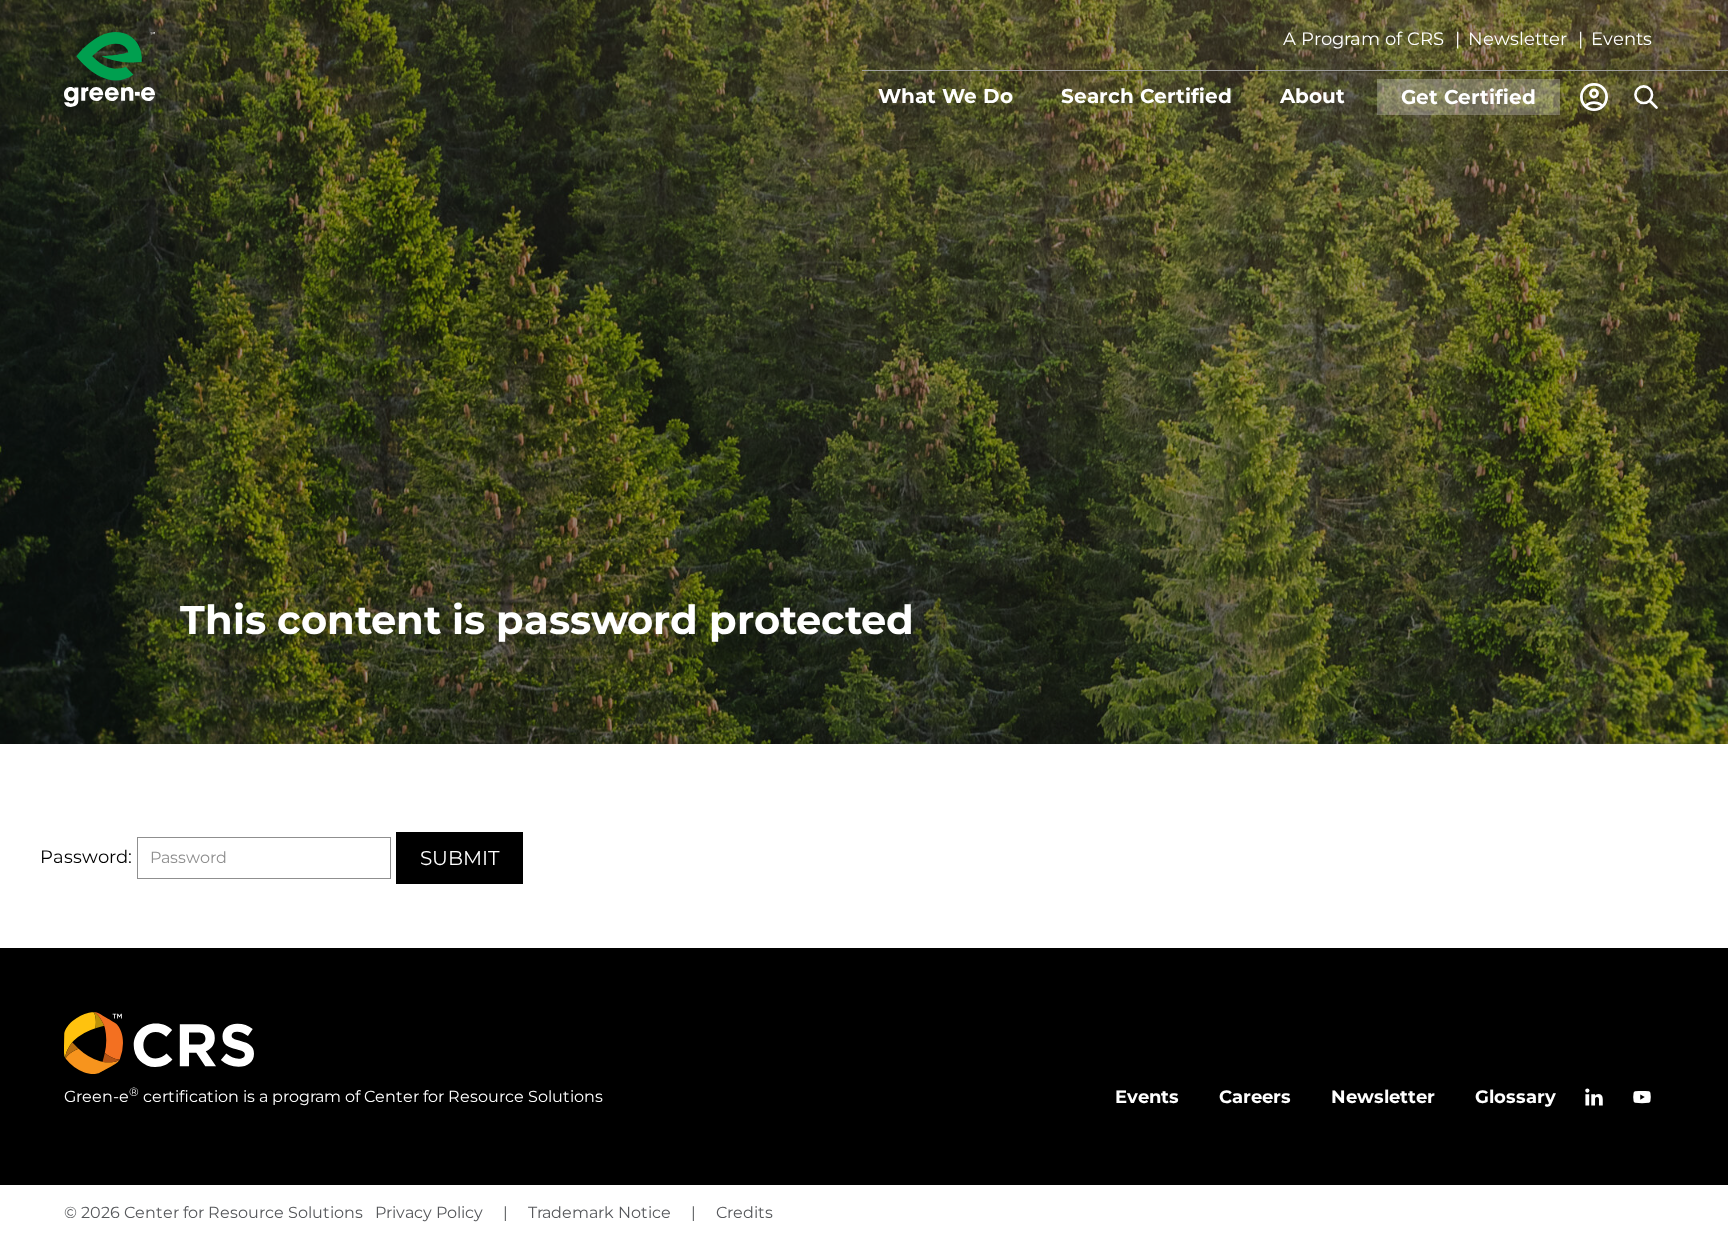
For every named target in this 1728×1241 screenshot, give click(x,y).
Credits (744, 1212)
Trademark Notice (599, 1212)
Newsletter (1517, 39)
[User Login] (1594, 97)
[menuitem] (945, 97)
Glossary (1515, 1097)
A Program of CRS (1363, 39)
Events (1621, 39)
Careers (1255, 1097)
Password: (86, 857)
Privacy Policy (429, 1212)
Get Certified (1468, 97)
